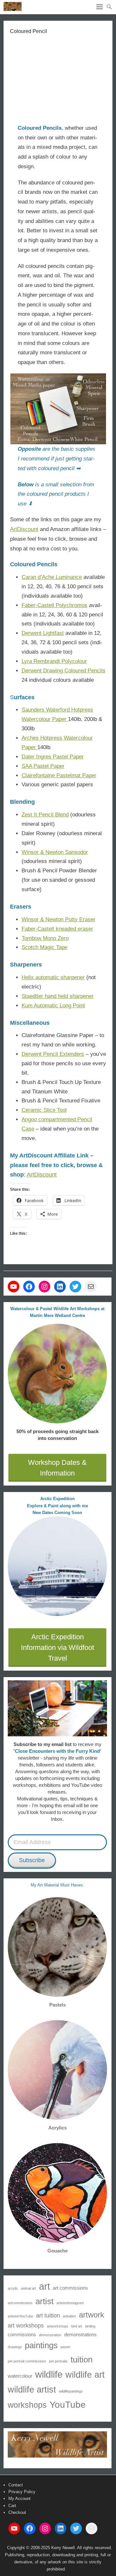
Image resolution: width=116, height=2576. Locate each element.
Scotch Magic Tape (44, 947)
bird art (77, 2326)
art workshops (26, 2326)
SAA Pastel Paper (43, 766)
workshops (27, 2405)
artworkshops (58, 2326)
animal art (29, 2288)
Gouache (58, 2251)
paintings (41, 2345)
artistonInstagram (70, 2303)
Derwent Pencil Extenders (53, 1054)
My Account (19, 2499)
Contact (16, 2485)
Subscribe (32, 1860)
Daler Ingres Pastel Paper (53, 757)
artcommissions (20, 2303)
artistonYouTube (20, 2316)
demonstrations (80, 2334)
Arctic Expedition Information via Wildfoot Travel (58, 1647)
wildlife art (85, 2375)
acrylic (13, 2288)
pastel (65, 2347)
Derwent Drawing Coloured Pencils (63, 671)
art (44, 2286)
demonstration (50, 2335)
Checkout (17, 2512)
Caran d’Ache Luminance (52, 577)
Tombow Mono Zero (45, 938)
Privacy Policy (22, 2492)
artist (44, 2301)
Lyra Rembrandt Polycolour (54, 661)
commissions (22, 2334)
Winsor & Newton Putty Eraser (58, 919)
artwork (92, 2315)
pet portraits (58, 2361)
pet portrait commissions (27, 2361)
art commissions (70, 2288)
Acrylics (58, 2128)
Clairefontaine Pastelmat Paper (59, 775)
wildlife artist (32, 2389)
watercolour (20, 2376)
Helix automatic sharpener (53, 977)
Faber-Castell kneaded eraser (57, 929)
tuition (82, 2360)
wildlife (49, 2374)
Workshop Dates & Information (57, 1468)
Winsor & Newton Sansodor (55, 852)
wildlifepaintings (71, 2391)
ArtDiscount (24, 529)
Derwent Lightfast (43, 633)
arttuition (69, 2316)
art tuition (48, 2316)
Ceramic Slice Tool (44, 1110)
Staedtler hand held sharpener (58, 996)
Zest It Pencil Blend (45, 815)
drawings (15, 2347)
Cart (12, 2506)
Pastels (58, 2005)
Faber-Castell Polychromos (54, 605)
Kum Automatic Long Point (53, 1006)
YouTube (68, 2405)
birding (90, 2326)
